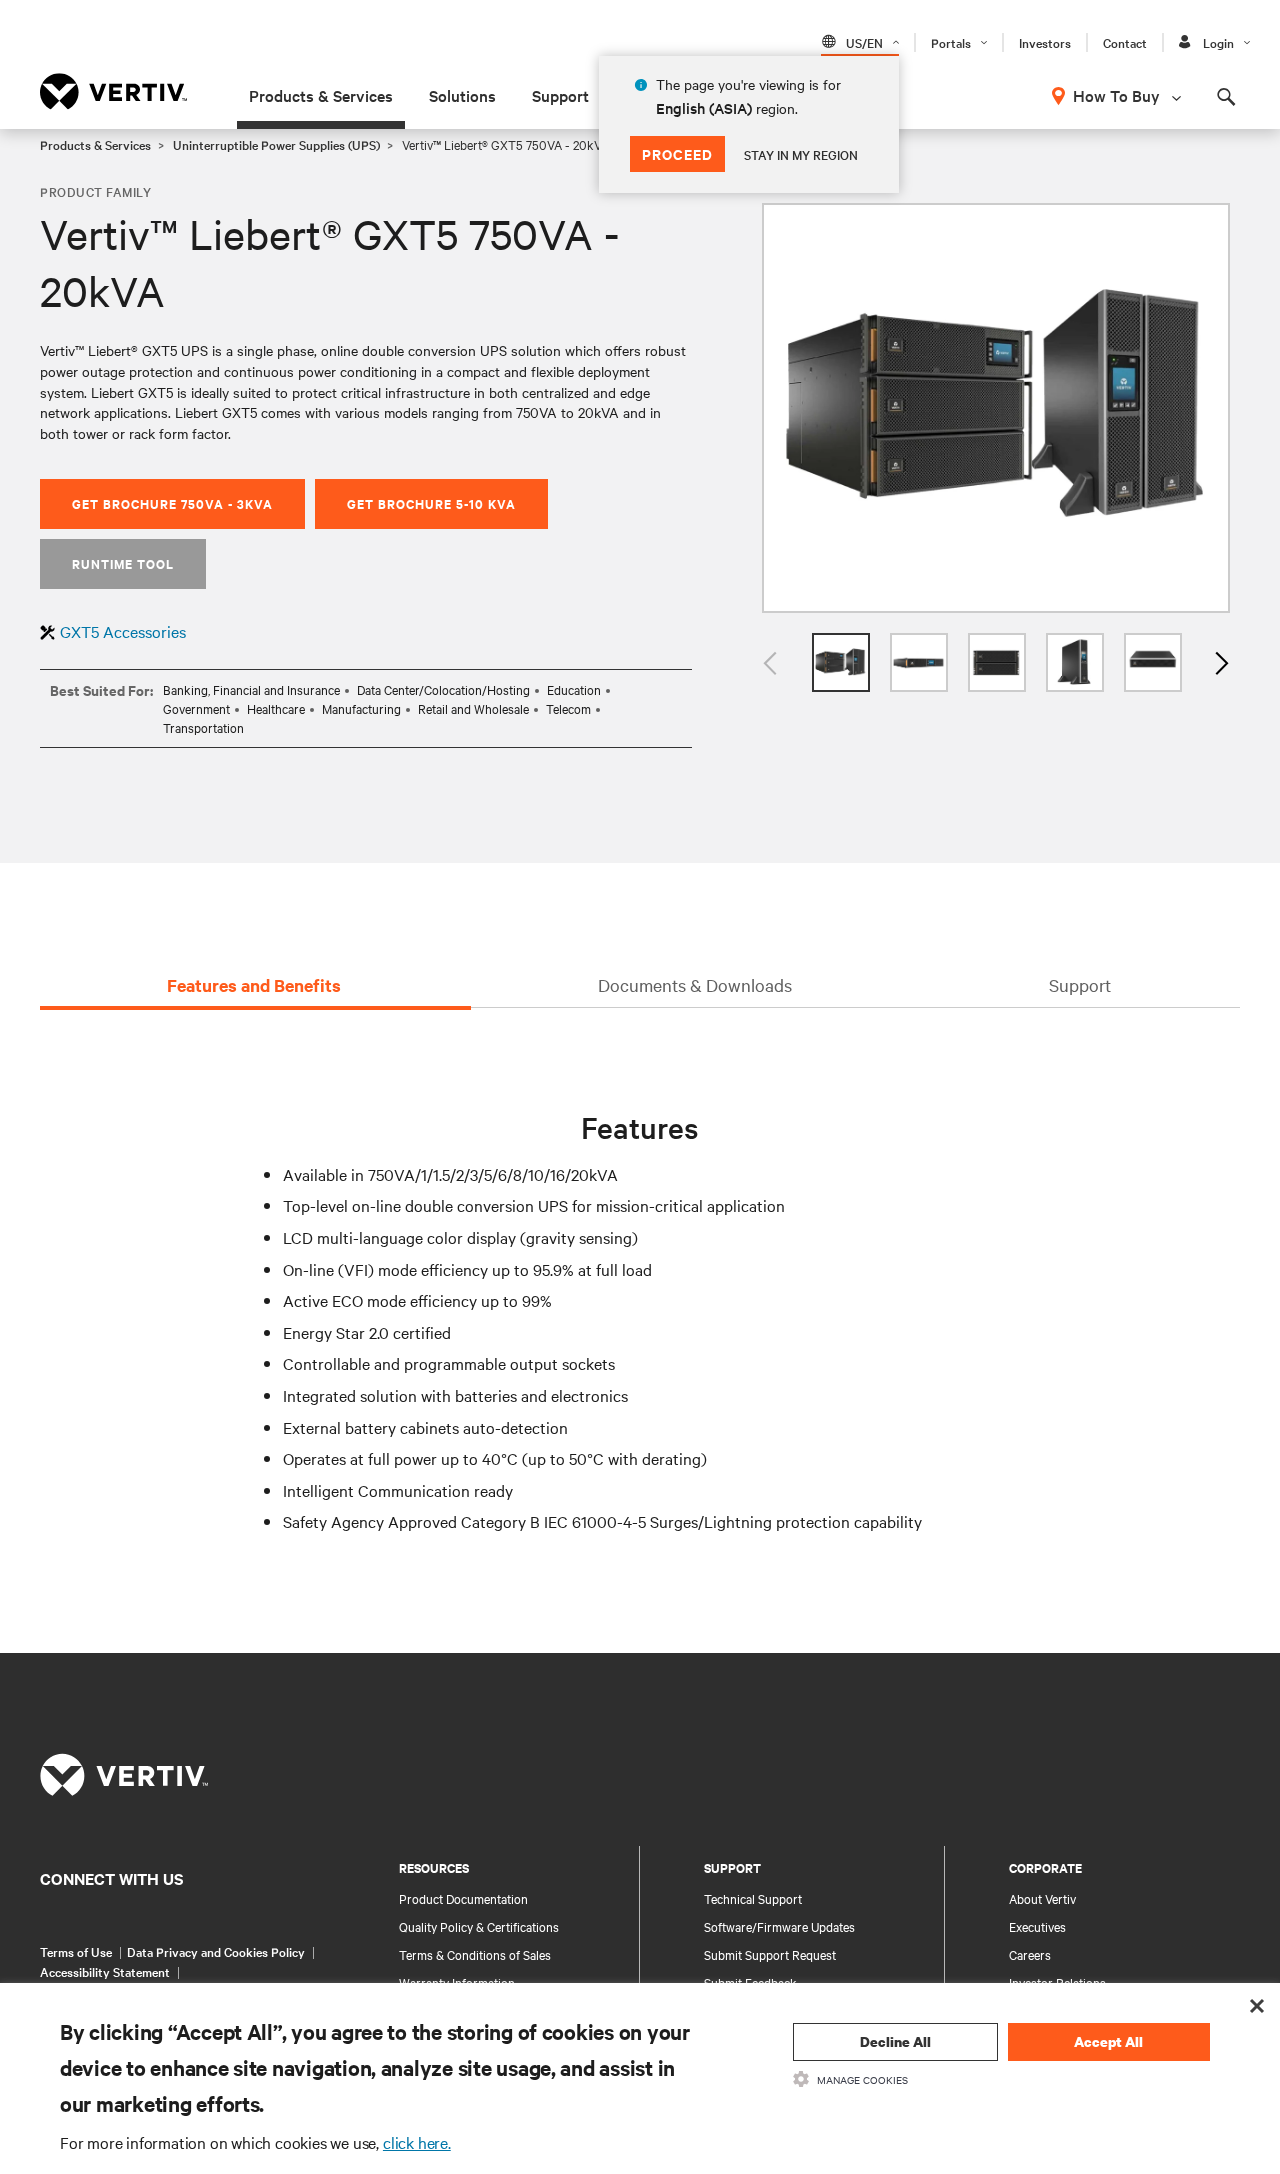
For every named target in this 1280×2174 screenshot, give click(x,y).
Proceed (677, 153)
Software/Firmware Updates (779, 1926)
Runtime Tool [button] (123, 563)
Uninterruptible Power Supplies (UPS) (276, 144)
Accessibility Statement (105, 1971)
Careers (1030, 1954)
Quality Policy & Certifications (479, 1926)
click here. (417, 2142)
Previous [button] (772, 662)
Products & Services (321, 95)
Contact (1125, 42)
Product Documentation (463, 1898)
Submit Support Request (770, 1954)
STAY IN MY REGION (801, 154)
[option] (996, 408)
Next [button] (1220, 662)
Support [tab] (1080, 984)
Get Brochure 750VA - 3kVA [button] (172, 503)
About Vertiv (1042, 1898)
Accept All (1108, 2041)
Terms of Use (76, 1951)
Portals (951, 42)
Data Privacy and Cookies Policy (216, 1951)
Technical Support (753, 1898)
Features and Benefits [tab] (254, 985)
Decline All (895, 2041)
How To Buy (1116, 95)
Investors (1045, 42)
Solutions (462, 95)
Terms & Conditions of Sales (475, 1954)
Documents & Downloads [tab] (695, 984)
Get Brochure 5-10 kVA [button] (431, 503)
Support (560, 95)
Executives (1037, 1926)
